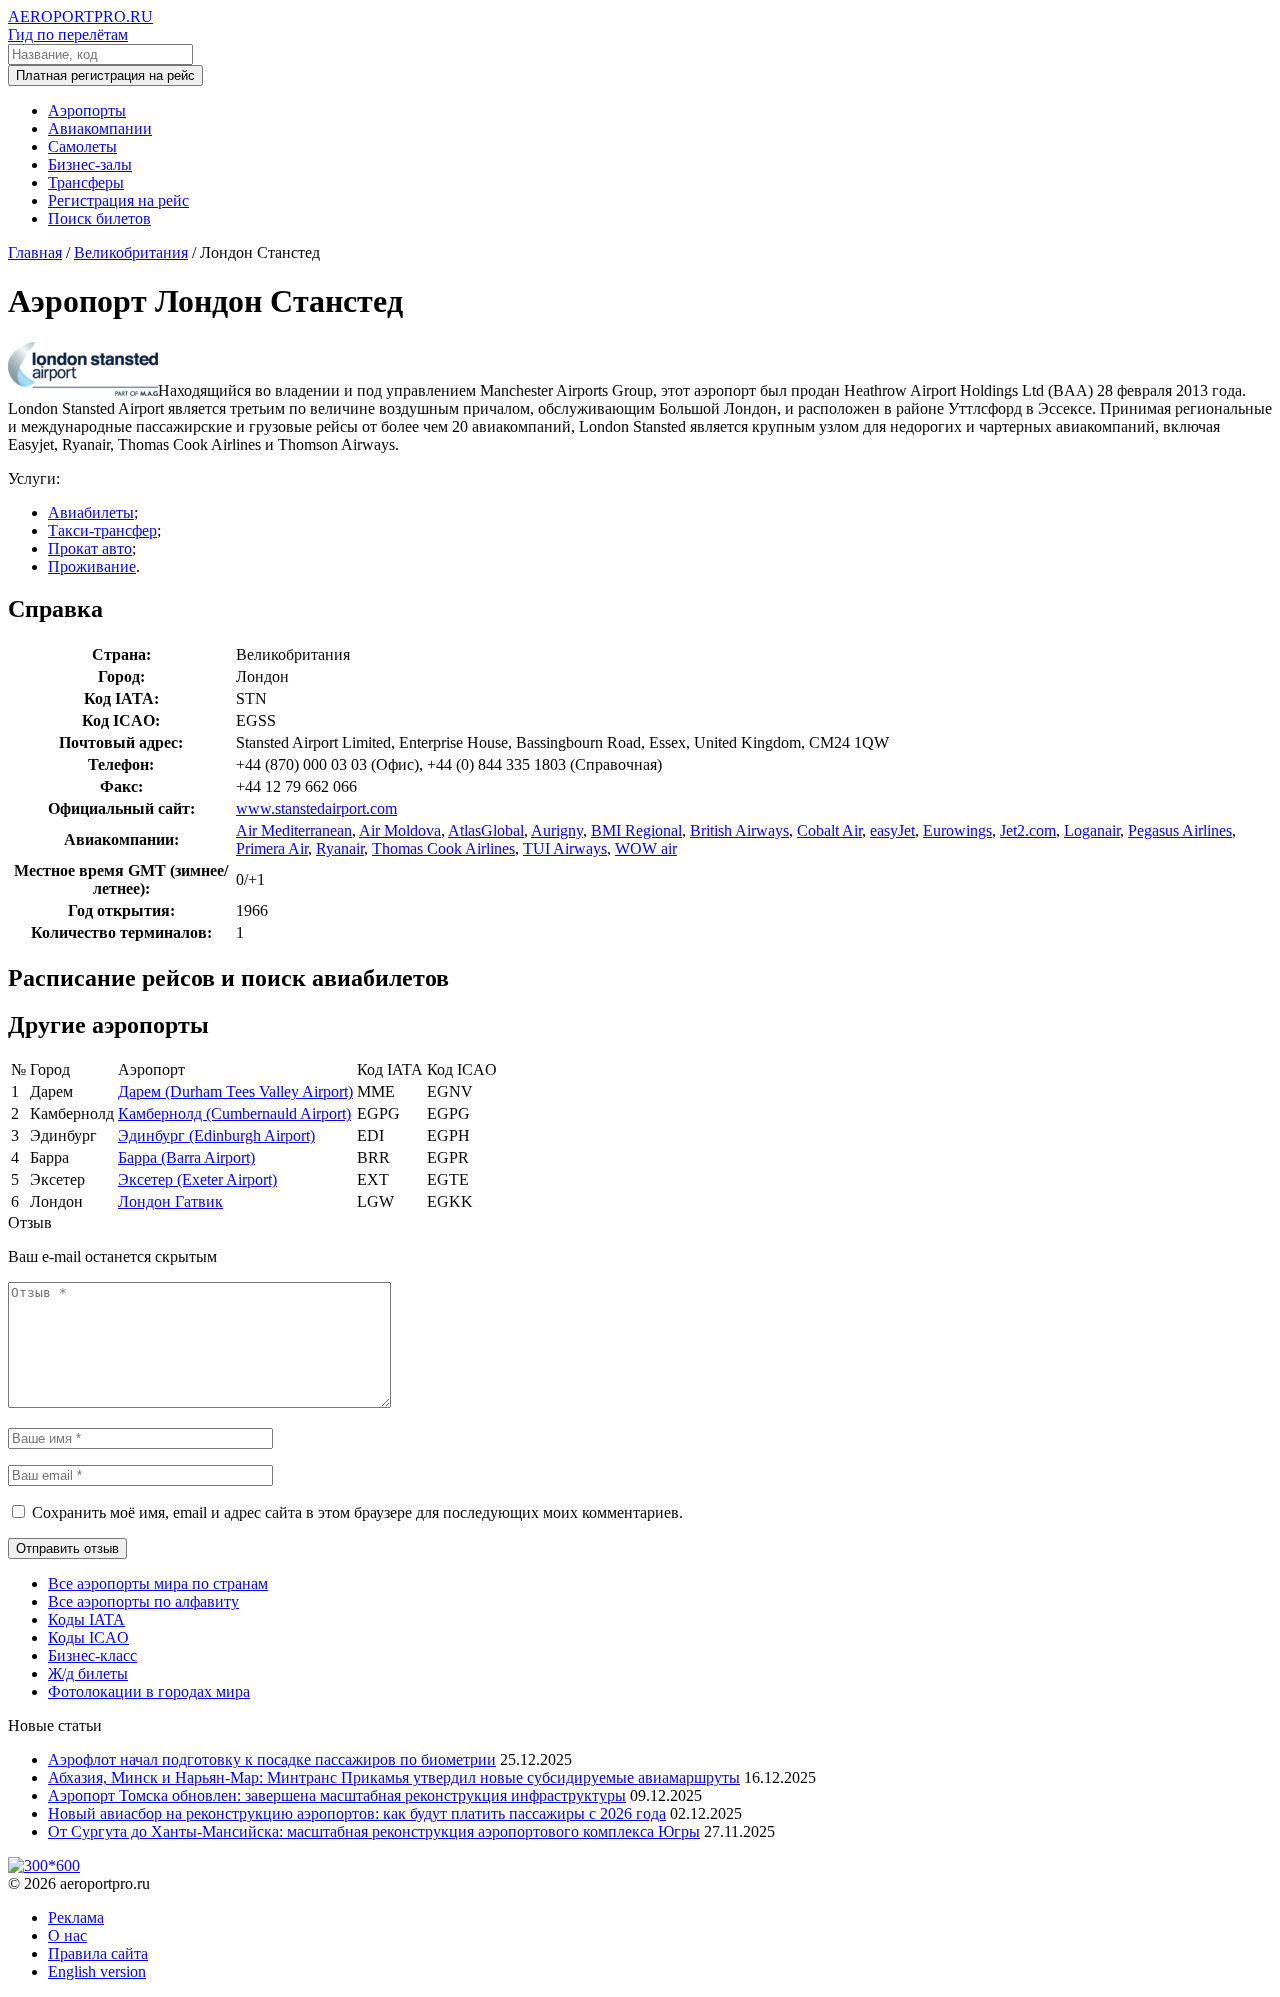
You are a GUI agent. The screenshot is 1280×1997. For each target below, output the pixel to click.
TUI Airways (565, 848)
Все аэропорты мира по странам (158, 1583)
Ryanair (340, 848)
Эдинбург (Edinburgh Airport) (216, 1135)
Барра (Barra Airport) (186, 1157)
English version (97, 1971)
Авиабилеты (91, 512)
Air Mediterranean (294, 830)
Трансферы (86, 182)
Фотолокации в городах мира (149, 1691)
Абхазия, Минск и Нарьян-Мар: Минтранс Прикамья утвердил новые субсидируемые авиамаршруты (394, 1777)
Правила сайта (98, 1953)
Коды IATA (86, 1619)
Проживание (92, 566)
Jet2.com (1028, 830)
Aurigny (557, 830)
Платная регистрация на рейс (105, 75)
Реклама (76, 1917)
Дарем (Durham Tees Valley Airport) (235, 1091)
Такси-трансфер (102, 530)
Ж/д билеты (88, 1673)
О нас (67, 1935)
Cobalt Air (829, 830)
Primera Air (272, 848)
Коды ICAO (88, 1637)
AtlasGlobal (486, 830)
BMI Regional (636, 830)
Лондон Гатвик (170, 1201)
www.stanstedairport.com (316, 808)
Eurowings (957, 830)
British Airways (739, 830)
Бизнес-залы (90, 164)
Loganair (1092, 830)
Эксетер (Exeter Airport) (197, 1179)
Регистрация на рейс (118, 200)
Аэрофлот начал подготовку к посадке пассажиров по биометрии (272, 1759)
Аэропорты (87, 110)
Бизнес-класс (92, 1655)
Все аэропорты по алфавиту (143, 1601)
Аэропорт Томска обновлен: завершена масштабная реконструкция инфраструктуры (337, 1795)
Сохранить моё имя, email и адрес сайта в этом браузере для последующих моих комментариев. (357, 1512)
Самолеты (82, 146)
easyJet (892, 830)
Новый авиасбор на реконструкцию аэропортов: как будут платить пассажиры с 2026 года (357, 1813)
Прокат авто (90, 548)
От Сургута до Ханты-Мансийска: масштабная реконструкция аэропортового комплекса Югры (374, 1831)
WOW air (646, 848)
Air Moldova (400, 830)
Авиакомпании (100, 128)
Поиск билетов (99, 218)
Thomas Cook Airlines (443, 848)
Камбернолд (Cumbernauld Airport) (234, 1113)
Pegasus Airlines (1180, 830)
